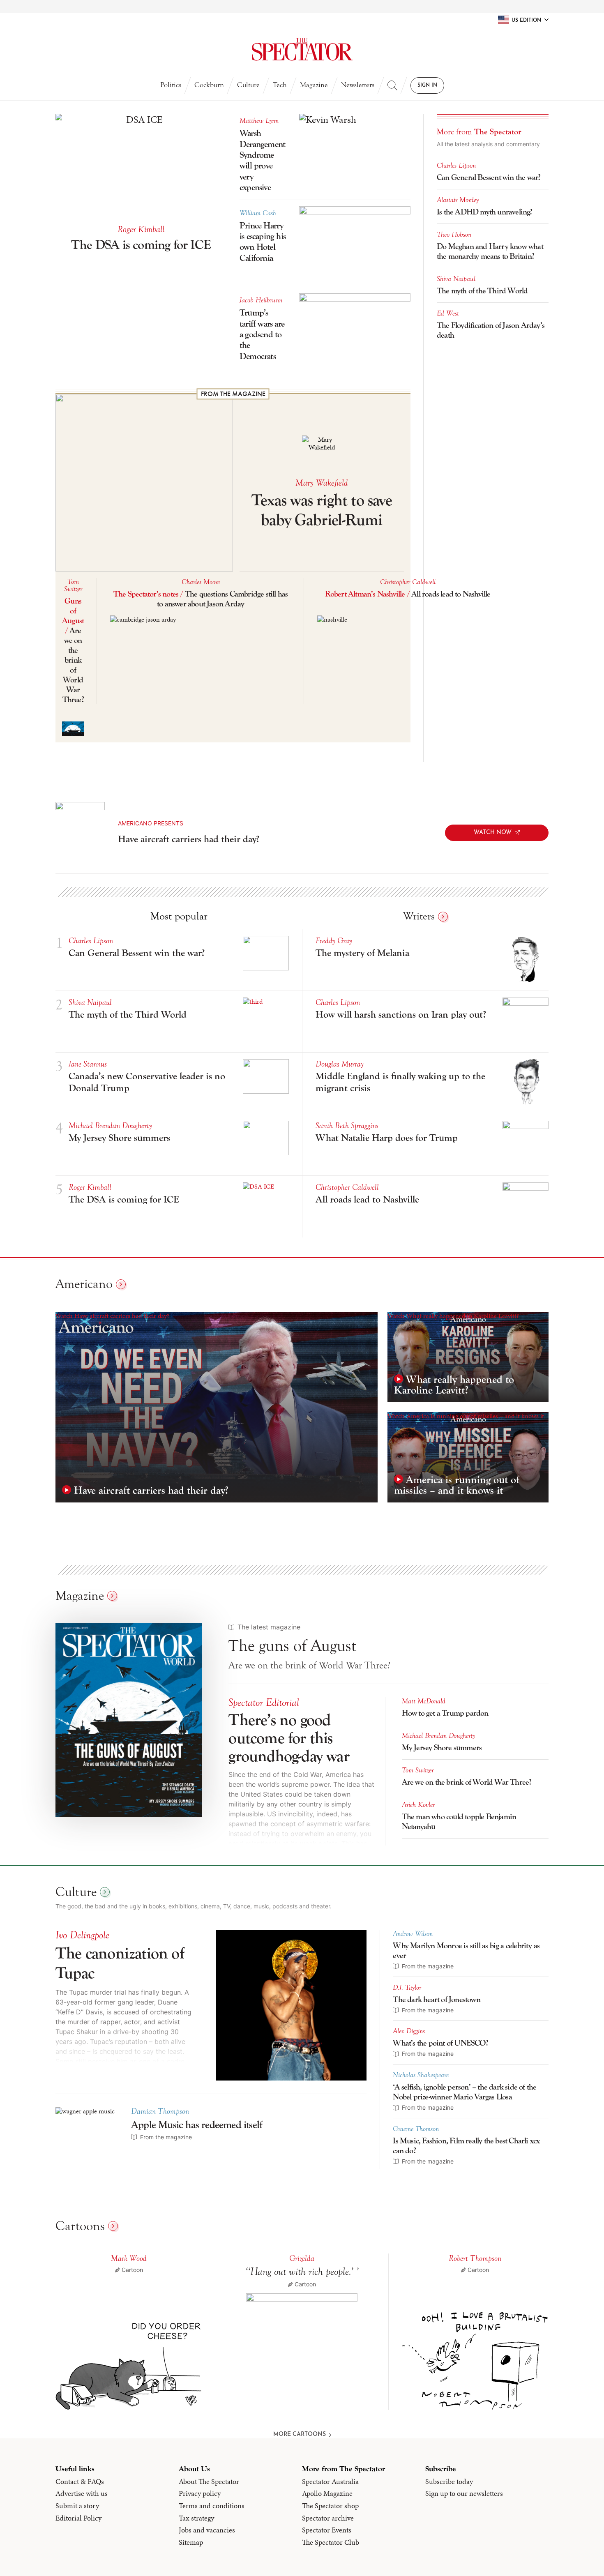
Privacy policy (200, 2493)
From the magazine (233, 394)
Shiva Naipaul (456, 279)
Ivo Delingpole (82, 1935)
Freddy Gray (334, 941)
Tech (280, 85)
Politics (171, 85)
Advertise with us (82, 2493)
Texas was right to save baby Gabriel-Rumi (322, 510)
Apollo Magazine (327, 2493)
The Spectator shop (330, 2506)
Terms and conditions (212, 2506)
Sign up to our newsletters (464, 2493)
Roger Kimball (141, 229)
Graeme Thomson (416, 2129)
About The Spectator (209, 2482)
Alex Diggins (409, 2031)
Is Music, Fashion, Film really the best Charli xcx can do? (466, 2146)
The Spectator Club (331, 2542)
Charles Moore (201, 582)
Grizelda (302, 2258)
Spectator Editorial (264, 1703)
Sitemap (191, 2542)
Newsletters (358, 85)
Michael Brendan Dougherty (110, 1126)
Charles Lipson (456, 166)
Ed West (448, 313)
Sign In (427, 85)
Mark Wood (129, 2258)
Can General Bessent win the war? (490, 177)
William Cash (258, 213)
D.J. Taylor (407, 1988)
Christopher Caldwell (408, 582)
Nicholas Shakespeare (421, 2075)
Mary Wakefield (322, 483)
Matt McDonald (424, 1701)
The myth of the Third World (482, 291)
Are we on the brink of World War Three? (467, 1782)
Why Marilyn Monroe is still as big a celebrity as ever (466, 1950)
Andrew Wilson (413, 1934)
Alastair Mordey (458, 200)
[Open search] (392, 85)
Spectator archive (328, 2518)
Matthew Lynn (259, 121)
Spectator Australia (330, 2482)
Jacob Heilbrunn (261, 300)
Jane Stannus (88, 1064)
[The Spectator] (302, 49)
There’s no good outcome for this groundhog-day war (289, 1738)
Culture (248, 85)
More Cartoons (300, 2434)
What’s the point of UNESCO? (440, 2043)
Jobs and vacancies (207, 2530)
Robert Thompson (475, 2258)
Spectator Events (327, 2530)
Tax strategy (196, 2518)
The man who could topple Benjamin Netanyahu (459, 1821)
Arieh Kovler (418, 1805)
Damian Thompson (160, 2111)
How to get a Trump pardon (445, 1713)
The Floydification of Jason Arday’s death (491, 330)
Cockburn (209, 85)
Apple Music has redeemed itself (197, 2125)
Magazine (314, 85)
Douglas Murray (340, 1064)
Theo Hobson (454, 235)
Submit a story (77, 2506)
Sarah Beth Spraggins (347, 1126)
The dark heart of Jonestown (436, 1999)
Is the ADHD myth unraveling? (485, 212)
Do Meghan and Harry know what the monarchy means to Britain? (490, 251)
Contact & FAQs (80, 2482)
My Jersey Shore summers (442, 1748)
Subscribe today (449, 2482)
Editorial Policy (78, 2518)
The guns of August (292, 1646)
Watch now (493, 833)
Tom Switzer (73, 585)
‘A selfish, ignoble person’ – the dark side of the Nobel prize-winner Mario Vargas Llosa (465, 2092)
